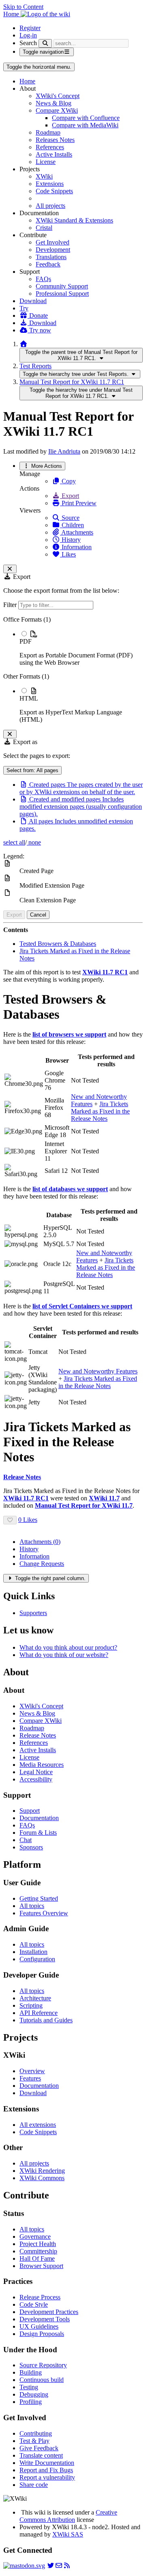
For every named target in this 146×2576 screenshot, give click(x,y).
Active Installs (54, 154)
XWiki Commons (42, 2178)
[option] (81, 648)
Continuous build (42, 2380)
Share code (34, 2485)
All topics (32, 1906)
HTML (29, 698)
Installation (33, 1952)
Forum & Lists (38, 1833)
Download (33, 301)
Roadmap (48, 132)
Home (27, 81)
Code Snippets (54, 191)
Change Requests (42, 1564)
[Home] (24, 344)
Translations (51, 257)
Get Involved (53, 242)
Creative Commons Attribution (68, 2516)
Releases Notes (55, 140)
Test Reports (35, 366)
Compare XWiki (57, 110)
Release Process (40, 2297)
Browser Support (41, 2266)
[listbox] (73, 670)
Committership (38, 2251)
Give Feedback (39, 2448)
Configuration (37, 1959)
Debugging (34, 2394)
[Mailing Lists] (59, 2566)
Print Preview (78, 503)
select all (14, 842)
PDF (26, 641)
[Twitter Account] (51, 2566)
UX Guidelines (39, 2326)
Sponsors (31, 1847)
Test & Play (34, 2441)
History (70, 540)
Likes (68, 554)
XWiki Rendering (42, 2171)
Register (30, 28)
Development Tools (45, 2319)
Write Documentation (47, 2463)
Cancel (38, 915)
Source (70, 518)
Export (70, 496)
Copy (68, 481)
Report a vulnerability (47, 2477)
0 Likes (28, 1520)
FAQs (43, 279)
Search (28, 43)
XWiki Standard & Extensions (74, 220)
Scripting (31, 2005)
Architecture (35, 1998)
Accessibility (36, 1779)
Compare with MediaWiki (85, 125)
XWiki (44, 176)
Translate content (41, 2455)
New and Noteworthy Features (98, 1371)
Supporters (33, 1613)
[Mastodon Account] (24, 2566)
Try (24, 308)
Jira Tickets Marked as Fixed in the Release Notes (100, 1111)
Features (30, 2078)
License (46, 162)
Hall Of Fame (37, 2258)
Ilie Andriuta (64, 451)
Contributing (36, 2433)
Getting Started (39, 1898)
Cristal (44, 228)
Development (53, 250)
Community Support (62, 286)
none (34, 842)
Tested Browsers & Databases (58, 944)
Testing (29, 2387)
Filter (11, 605)
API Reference (39, 2013)
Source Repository (43, 2365)
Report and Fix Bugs (46, 2470)
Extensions (50, 184)
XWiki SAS (68, 2534)
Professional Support (62, 294)
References (50, 147)
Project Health (38, 2244)
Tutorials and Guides (46, 2020)
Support (30, 1811)
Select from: (32, 770)
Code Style (34, 2304)
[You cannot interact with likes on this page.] (10, 1520)
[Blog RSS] (67, 2566)
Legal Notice (36, 1772)
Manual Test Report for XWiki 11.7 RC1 (72, 382)
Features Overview (44, 1913)
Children (72, 525)
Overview (32, 2071)
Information (76, 547)
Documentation (39, 1818)
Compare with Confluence (86, 118)
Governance (35, 2237)
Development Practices (49, 2312)
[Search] (45, 43)
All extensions (38, 2125)
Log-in (28, 35)
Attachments (77, 532)
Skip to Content (23, 7)
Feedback (48, 264)
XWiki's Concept (58, 96)
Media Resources (42, 1765)
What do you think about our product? (68, 1647)
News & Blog (54, 103)
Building (31, 2372)
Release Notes (38, 1735)
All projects (50, 206)
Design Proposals (42, 2334)
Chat (26, 1840)
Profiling (31, 2402)
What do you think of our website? (64, 1655)
